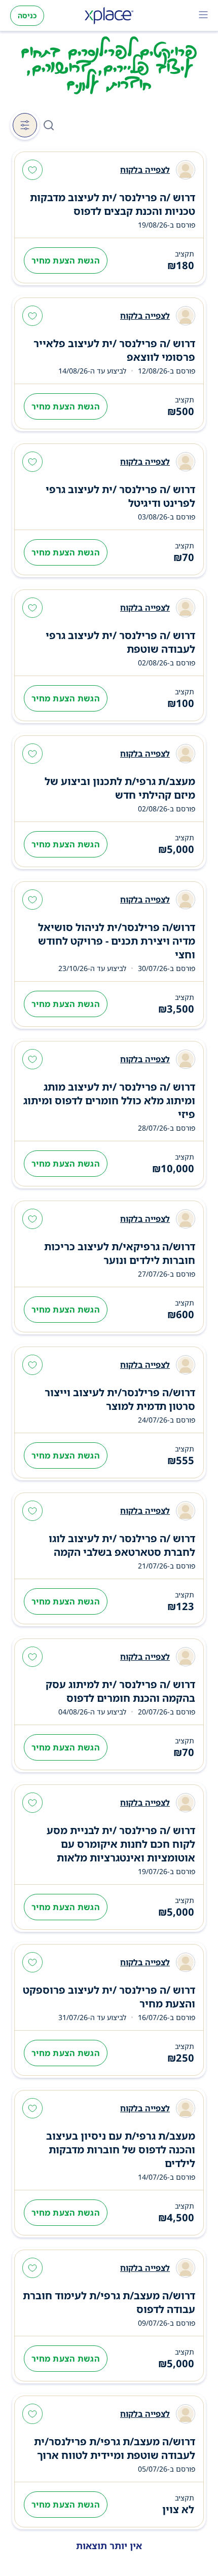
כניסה (27, 15)
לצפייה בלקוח (145, 170)
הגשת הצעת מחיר (66, 260)
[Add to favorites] (32, 171)
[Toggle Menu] (203, 16)
